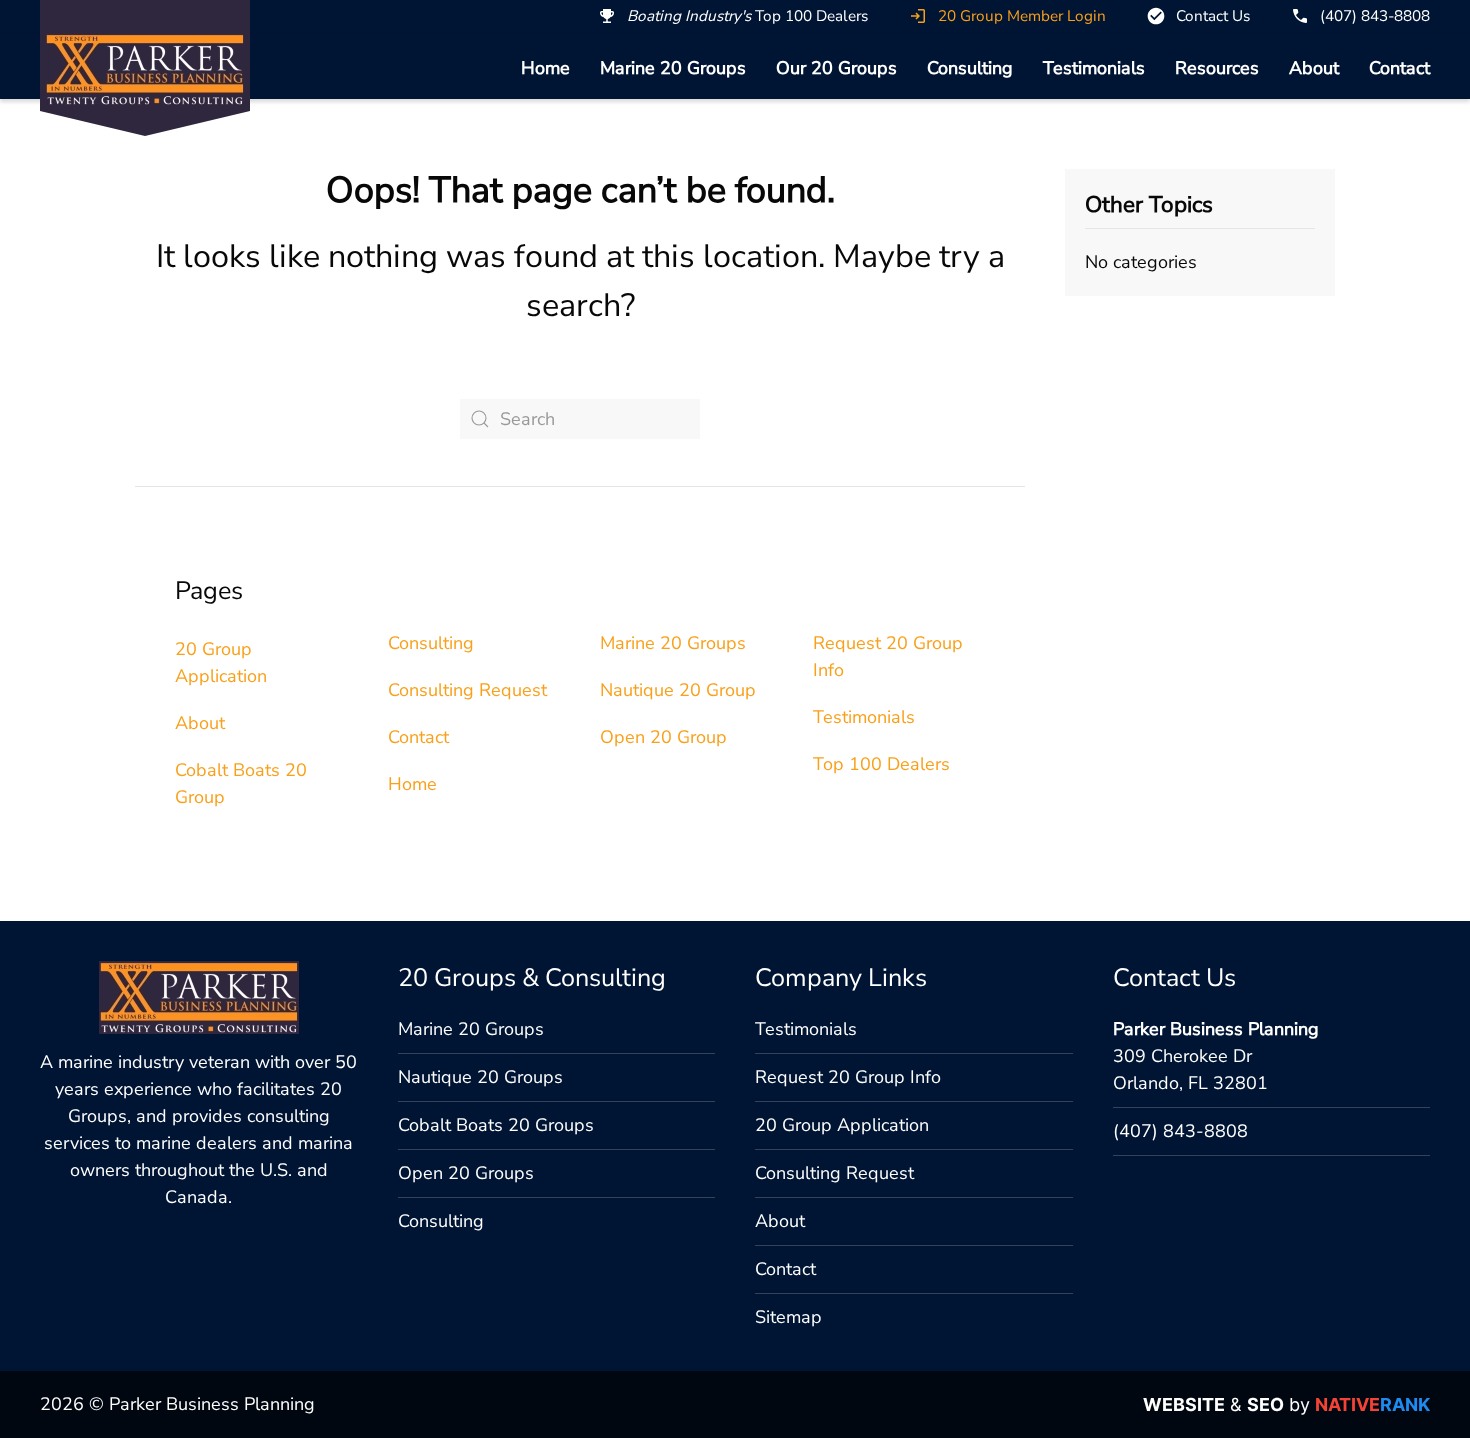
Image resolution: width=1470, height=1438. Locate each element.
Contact (1399, 68)
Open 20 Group (663, 737)
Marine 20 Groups (673, 68)
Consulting (970, 68)
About (1314, 68)
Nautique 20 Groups (480, 1077)
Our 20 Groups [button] (836, 68)
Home (545, 68)
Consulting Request (467, 690)
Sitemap (788, 1317)
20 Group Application (842, 1125)
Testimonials (1094, 68)
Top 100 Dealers (881, 764)
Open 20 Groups (466, 1173)
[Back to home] (145, 69)
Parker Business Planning (1216, 1029)
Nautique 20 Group (678, 690)
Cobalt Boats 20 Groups (496, 1125)
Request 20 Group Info (848, 1077)
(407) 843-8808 (1180, 1131)
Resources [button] (1217, 68)
